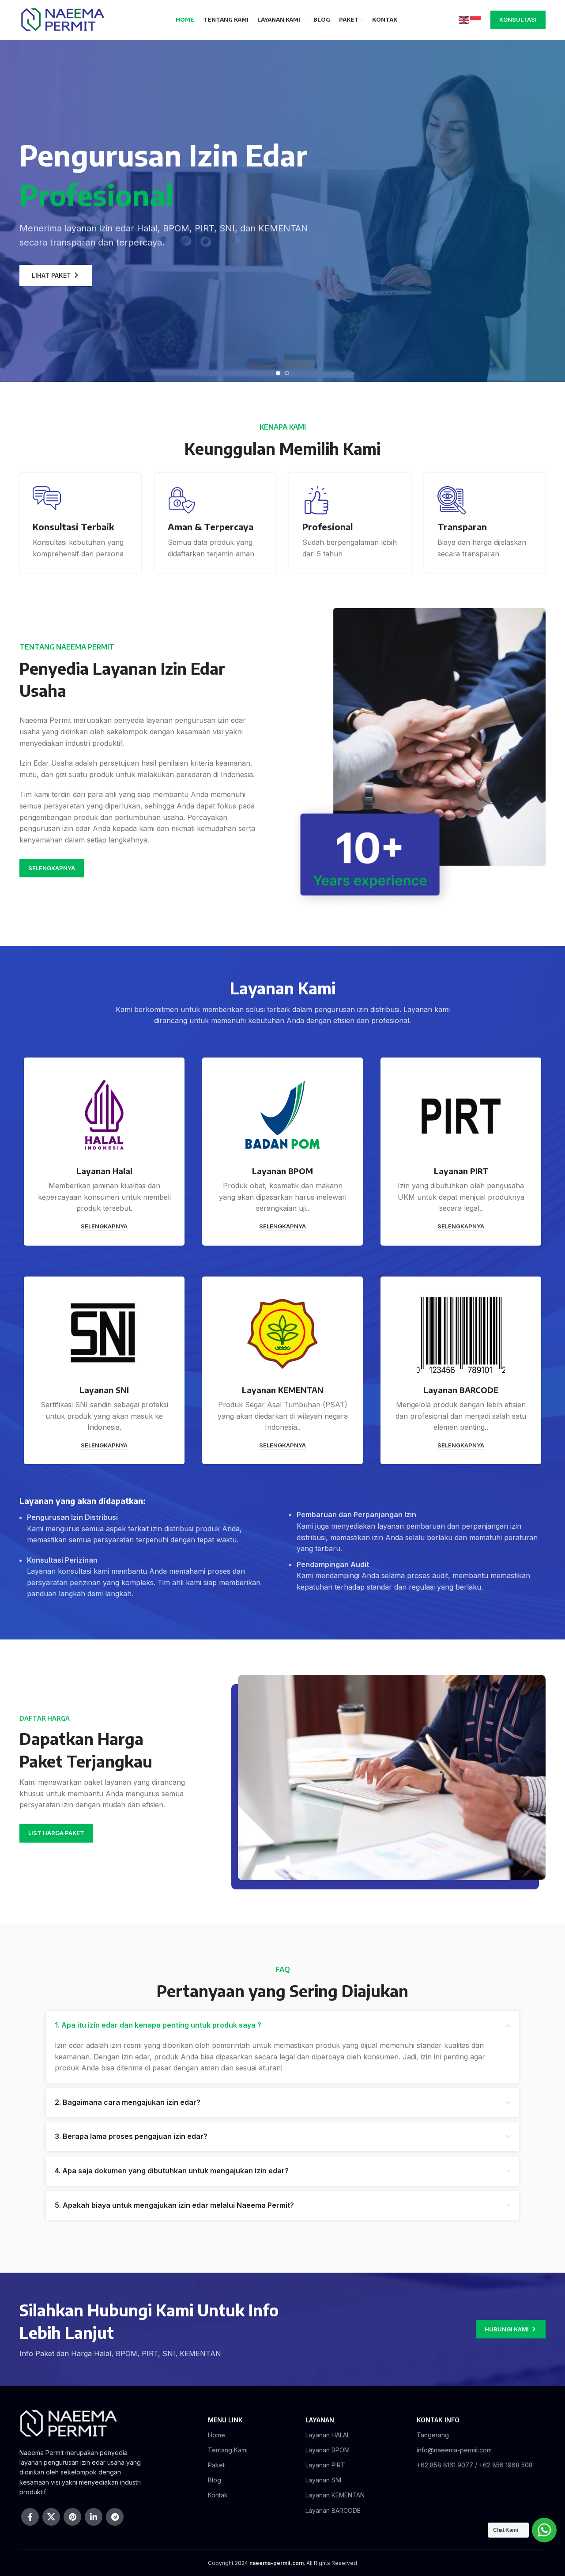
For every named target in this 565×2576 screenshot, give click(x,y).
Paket (216, 2465)
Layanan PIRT (325, 2465)
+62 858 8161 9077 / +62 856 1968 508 (475, 2465)
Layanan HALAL (328, 2435)
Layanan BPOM (328, 2450)
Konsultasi (518, 19)
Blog (215, 2480)
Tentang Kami (228, 2450)
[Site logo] (62, 19)
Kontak (218, 2495)
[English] (464, 19)
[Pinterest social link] (72, 2517)
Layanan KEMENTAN (335, 2495)
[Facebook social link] (30, 2517)
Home (217, 2435)
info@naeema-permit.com (454, 2450)
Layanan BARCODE (333, 2510)
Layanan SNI (323, 2480)
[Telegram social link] (115, 2517)
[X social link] (51, 2517)
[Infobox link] (80, 523)
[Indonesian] (476, 19)
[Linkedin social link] (94, 2517)
